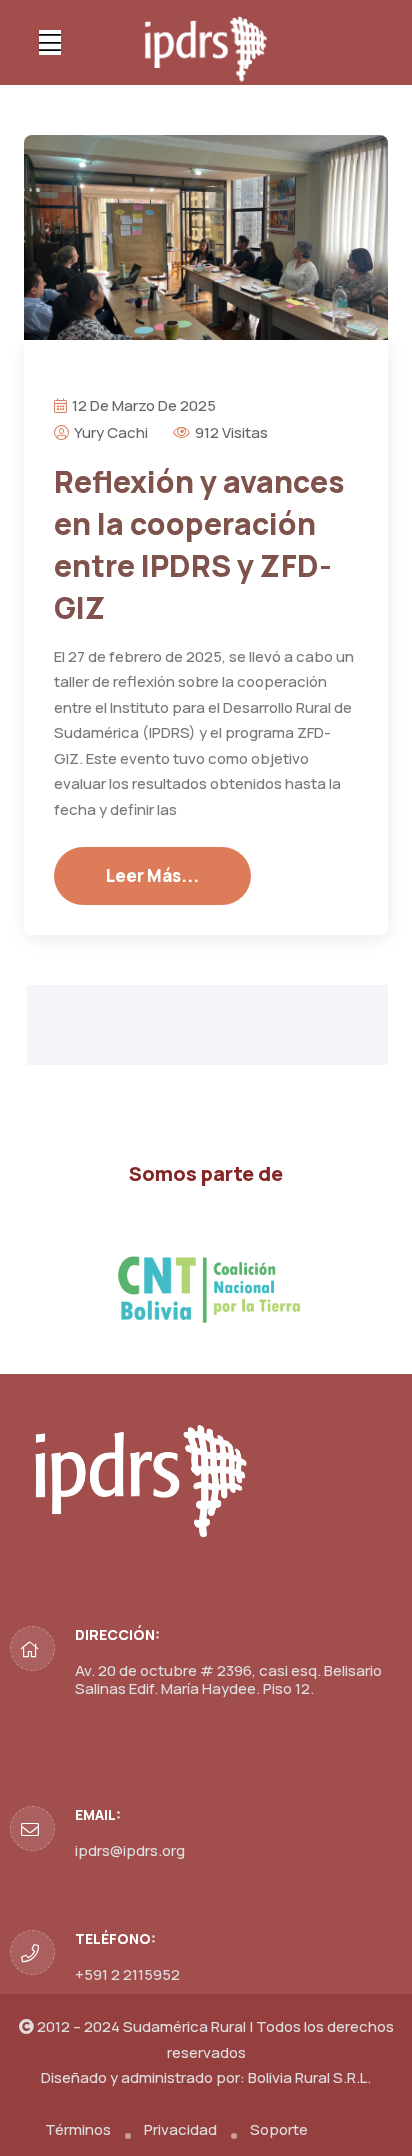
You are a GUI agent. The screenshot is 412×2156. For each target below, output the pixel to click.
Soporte (279, 2129)
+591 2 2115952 (127, 1974)
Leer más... (152, 875)
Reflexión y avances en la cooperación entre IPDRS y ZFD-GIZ (199, 544)
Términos (78, 2129)
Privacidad (180, 2129)
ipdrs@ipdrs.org (130, 1850)
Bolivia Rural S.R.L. (309, 2077)
